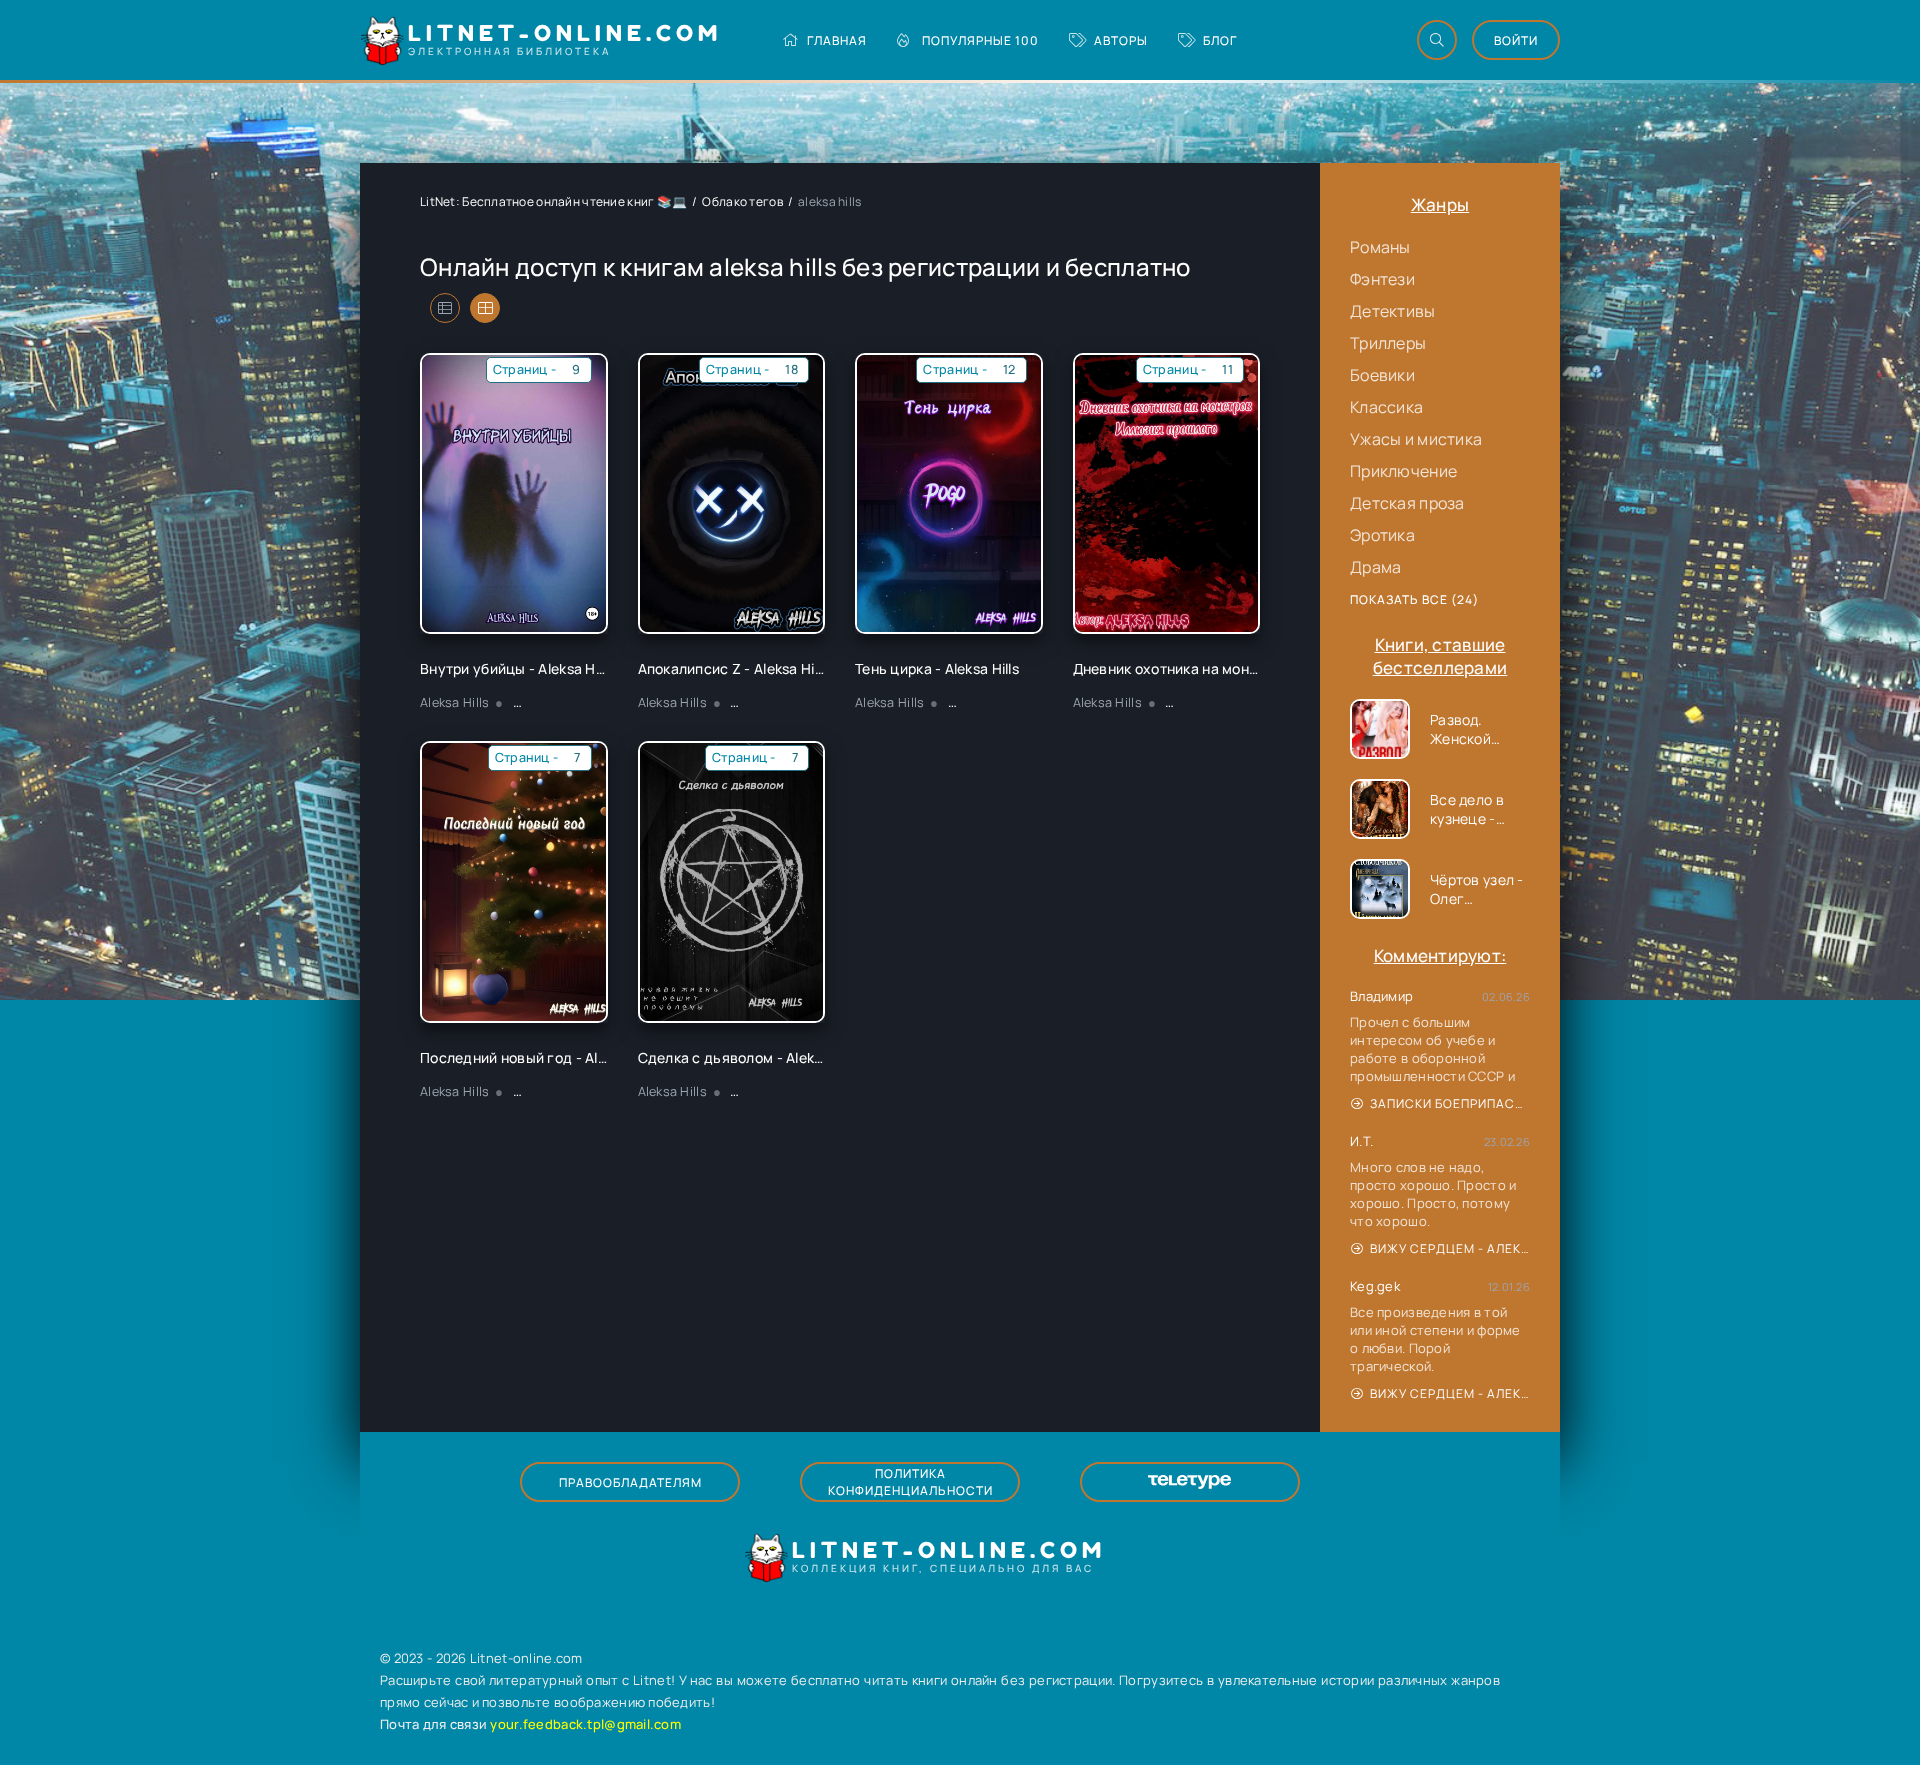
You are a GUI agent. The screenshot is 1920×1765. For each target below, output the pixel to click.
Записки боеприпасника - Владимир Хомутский (1450, 1103)
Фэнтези (1382, 279)
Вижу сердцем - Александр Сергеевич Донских (1450, 1248)
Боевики (1382, 375)
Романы (1380, 247)
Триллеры (1388, 343)
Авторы (1121, 40)
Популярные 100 (980, 40)
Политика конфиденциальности (910, 1482)
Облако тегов (742, 201)
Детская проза (1407, 503)
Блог (1220, 40)
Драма (1375, 567)
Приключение (1403, 471)
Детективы (1393, 311)
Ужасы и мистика (1416, 439)
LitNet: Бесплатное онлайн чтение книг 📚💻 (553, 201)
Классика (1386, 407)
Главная (837, 40)
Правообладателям (630, 1482)
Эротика (1382, 535)
